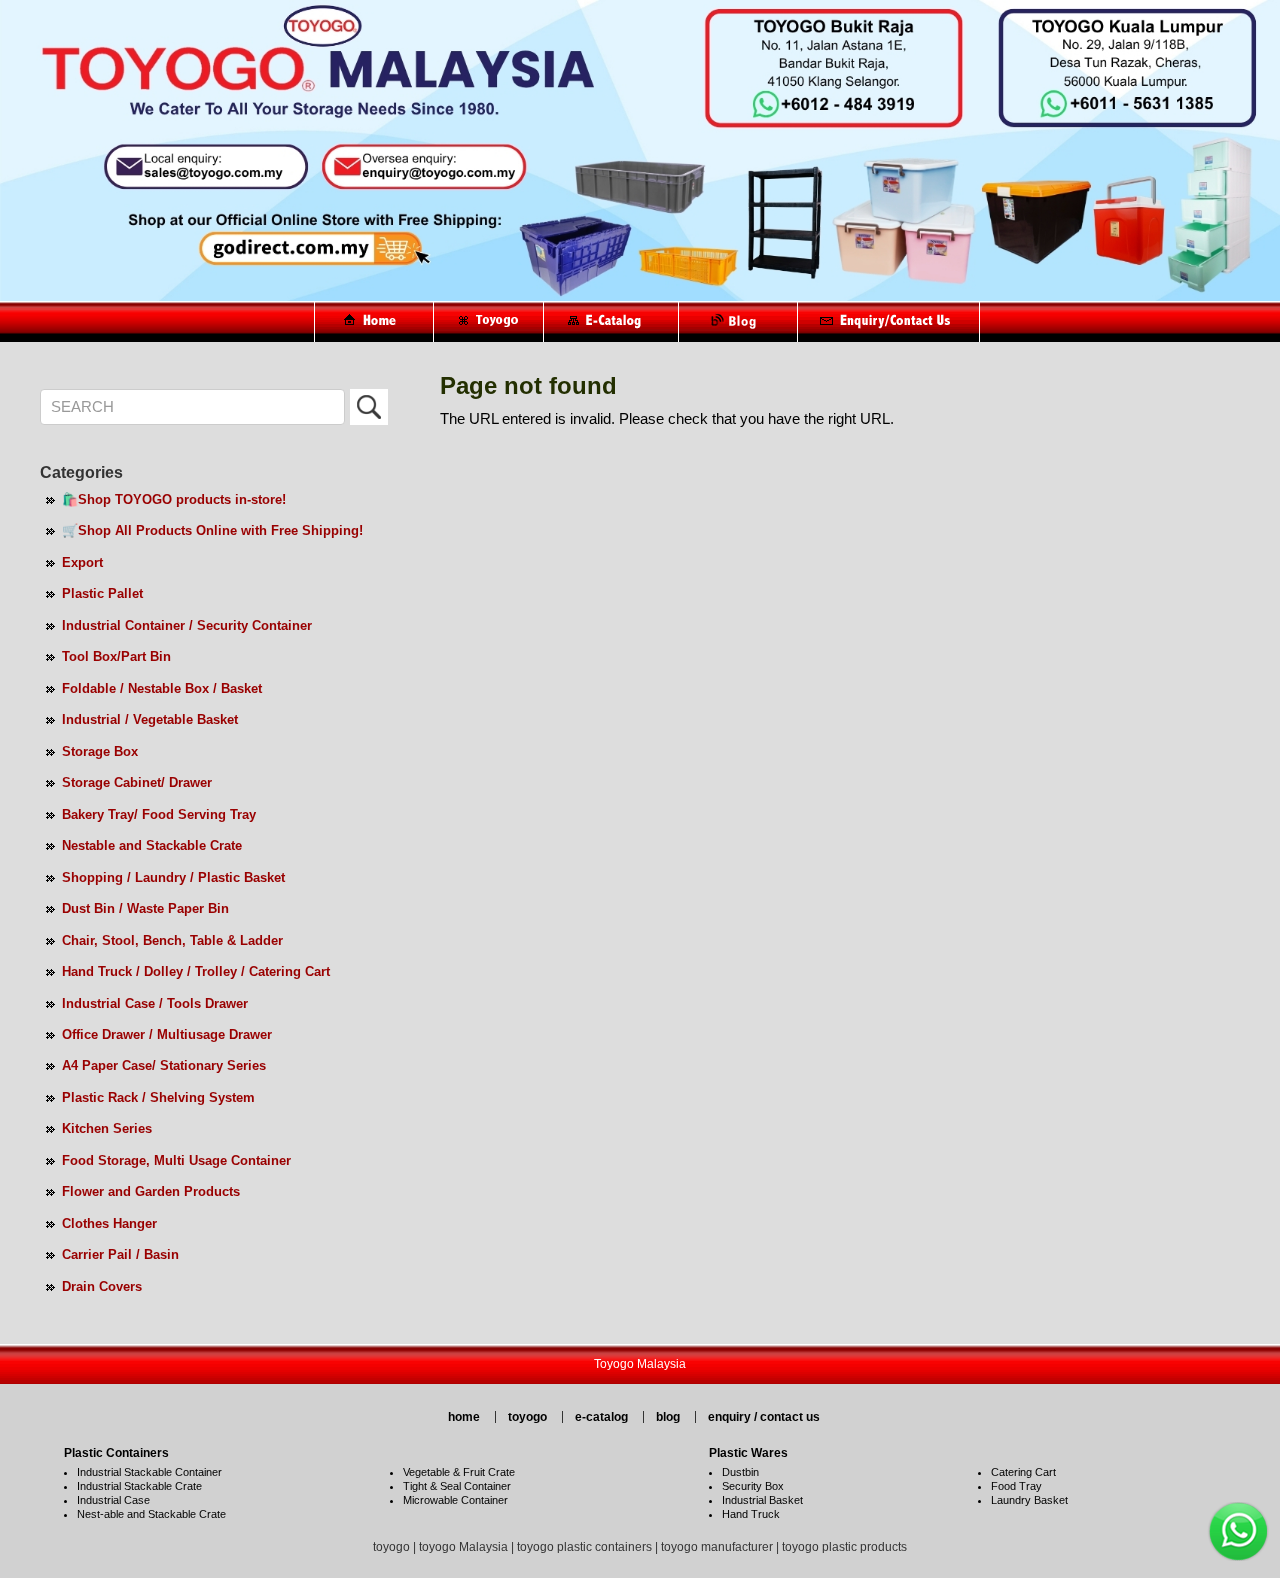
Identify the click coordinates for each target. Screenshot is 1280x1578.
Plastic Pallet (102, 593)
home (464, 1417)
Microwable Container (455, 1500)
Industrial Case (113, 1500)
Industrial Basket (762, 1500)
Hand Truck (751, 1514)
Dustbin (740, 1472)
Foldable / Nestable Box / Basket (162, 688)
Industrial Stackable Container (149, 1472)
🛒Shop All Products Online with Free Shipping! (212, 530)
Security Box (753, 1486)
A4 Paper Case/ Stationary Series (164, 1065)
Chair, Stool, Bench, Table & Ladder (172, 940)
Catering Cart (1023, 1472)
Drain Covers (102, 1286)
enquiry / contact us (764, 1417)
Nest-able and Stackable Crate (151, 1514)
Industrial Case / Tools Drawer (155, 1003)
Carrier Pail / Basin (120, 1254)
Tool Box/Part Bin (116, 656)
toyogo (527, 1417)
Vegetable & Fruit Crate (459, 1472)
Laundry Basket (1029, 1500)
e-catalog (601, 1417)
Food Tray (1016, 1486)
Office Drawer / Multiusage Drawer (167, 1034)
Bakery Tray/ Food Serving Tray (159, 814)
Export (82, 562)
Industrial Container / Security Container (187, 625)
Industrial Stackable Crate (139, 1486)
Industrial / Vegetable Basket (150, 719)
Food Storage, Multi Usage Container (176, 1160)
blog (668, 1417)
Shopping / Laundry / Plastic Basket (173, 877)
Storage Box (100, 751)
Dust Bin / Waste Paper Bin (145, 908)
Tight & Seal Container (457, 1486)
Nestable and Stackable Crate (152, 845)
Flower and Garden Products (151, 1191)
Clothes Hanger (109, 1223)
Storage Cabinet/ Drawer (137, 782)
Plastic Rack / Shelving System (158, 1097)
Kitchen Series (107, 1128)
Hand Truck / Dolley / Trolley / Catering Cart (196, 971)
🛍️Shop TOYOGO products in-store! (174, 499)
